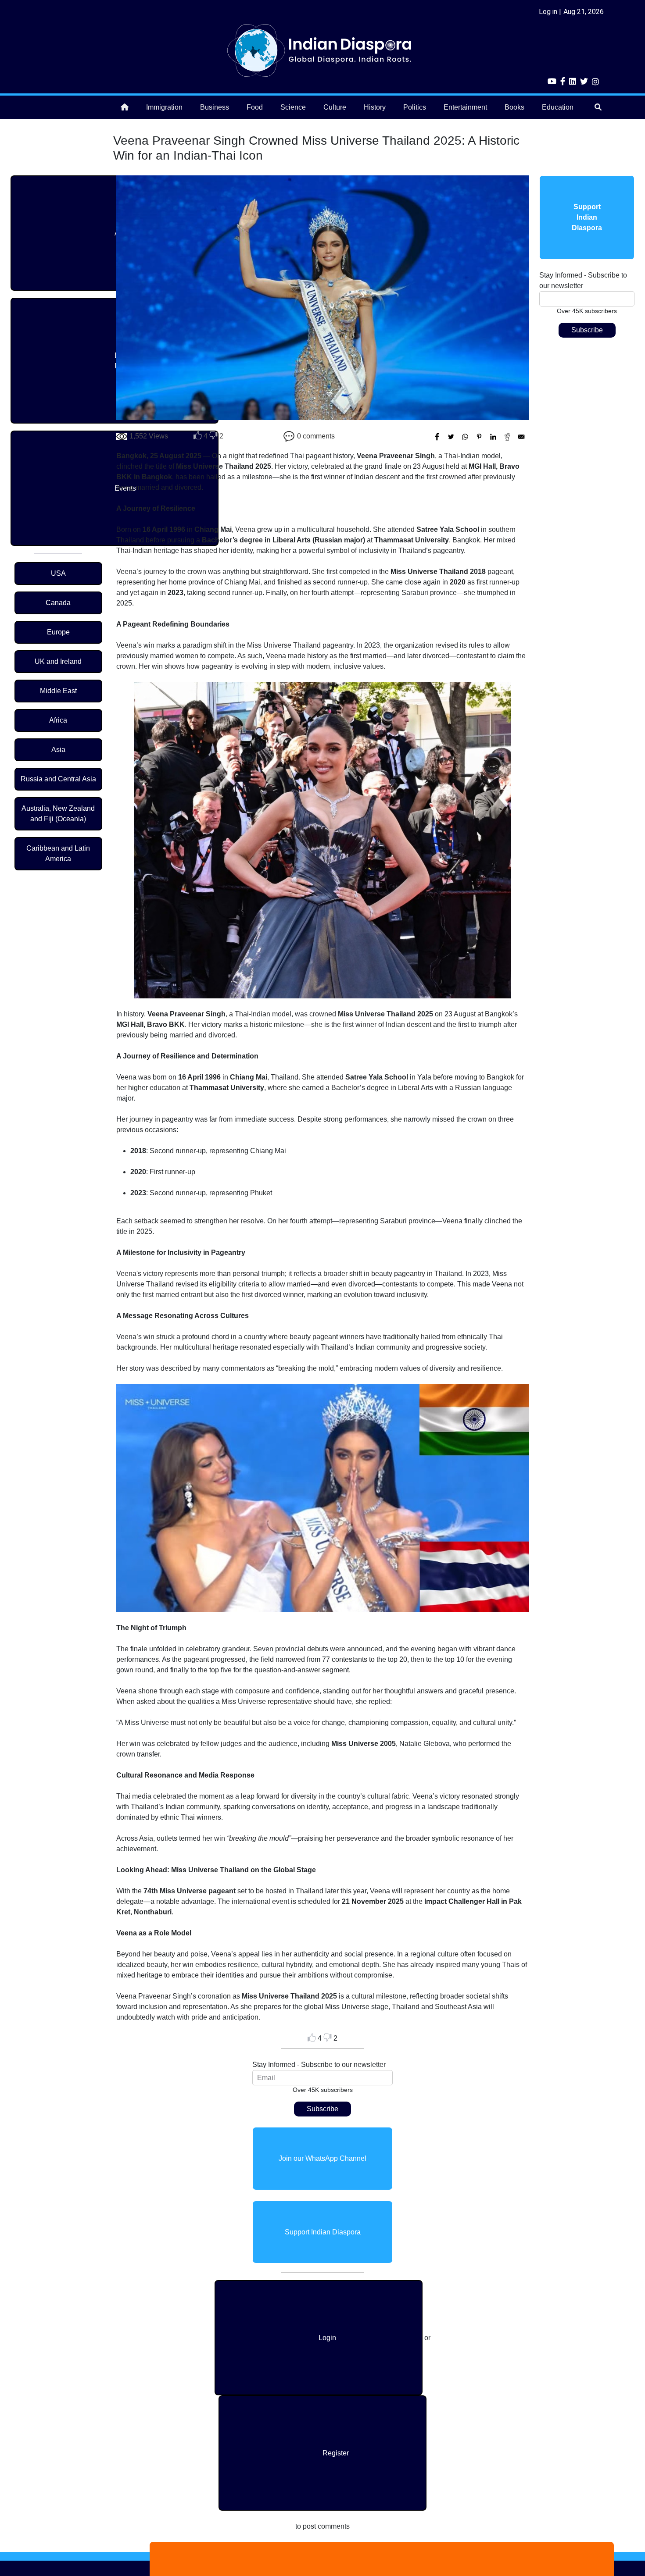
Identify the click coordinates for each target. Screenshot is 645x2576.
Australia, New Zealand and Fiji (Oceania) (58, 814)
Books (514, 107)
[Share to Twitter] (451, 437)
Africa (58, 720)
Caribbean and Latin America (58, 853)
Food (255, 107)
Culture (335, 107)
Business (215, 107)
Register (336, 2453)
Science (293, 107)
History (375, 107)
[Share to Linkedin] (493, 437)
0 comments (316, 436)
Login (327, 2338)
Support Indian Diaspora (323, 2232)
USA (58, 573)
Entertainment (465, 107)
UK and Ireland (58, 661)
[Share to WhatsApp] (465, 437)
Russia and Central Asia (58, 779)
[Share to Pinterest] (479, 437)
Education (558, 107)
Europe (58, 632)
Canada (58, 603)
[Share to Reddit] (507, 437)
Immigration (164, 107)
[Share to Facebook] (437, 437)
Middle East (58, 691)
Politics (415, 107)
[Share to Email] (521, 437)
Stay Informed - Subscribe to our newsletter (319, 2065)
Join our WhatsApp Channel (322, 2158)
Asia (58, 750)
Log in (548, 12)
